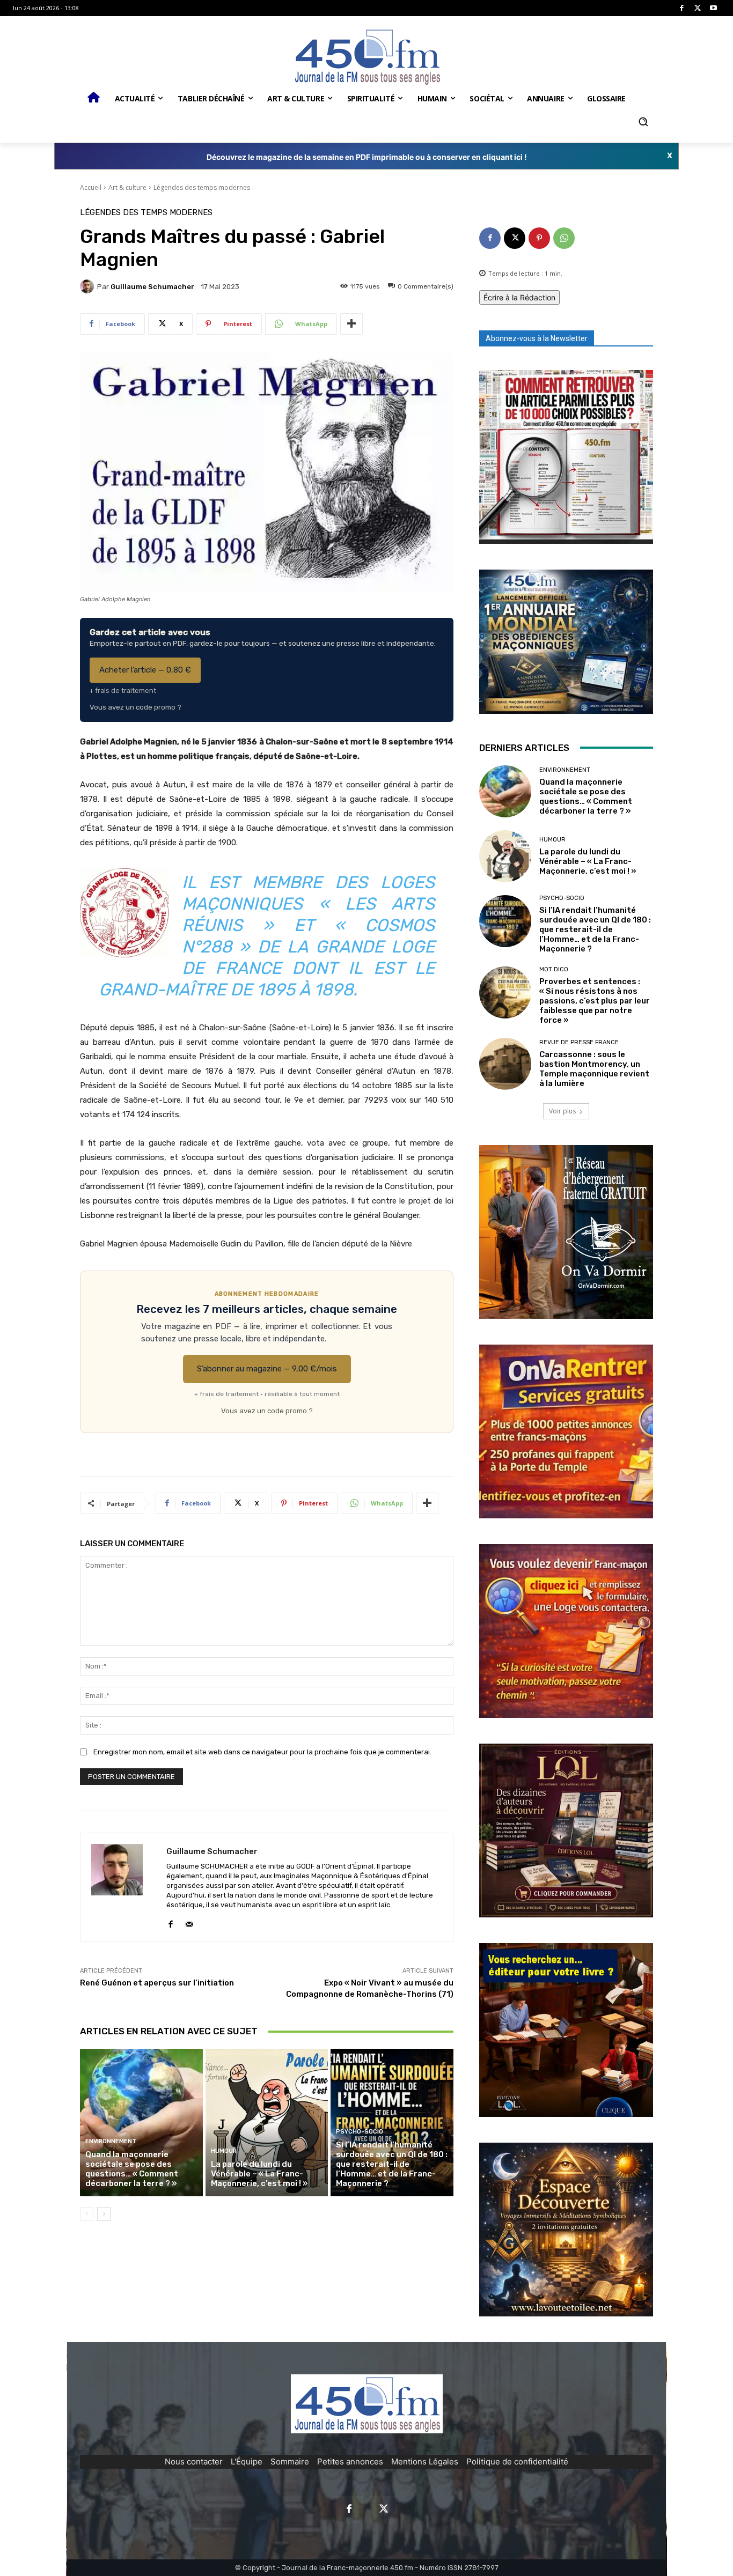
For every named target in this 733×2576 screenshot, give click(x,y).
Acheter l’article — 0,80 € (145, 670)
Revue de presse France (579, 1042)
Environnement (111, 2141)
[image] (566, 457)
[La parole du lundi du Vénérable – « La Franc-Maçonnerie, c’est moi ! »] (267, 2122)
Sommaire (290, 2461)
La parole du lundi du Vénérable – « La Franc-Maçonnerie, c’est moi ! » (259, 2174)
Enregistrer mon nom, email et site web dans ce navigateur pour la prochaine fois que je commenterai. (262, 1752)
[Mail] (189, 1921)
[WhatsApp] (564, 238)
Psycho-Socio (360, 2132)
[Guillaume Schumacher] (89, 286)
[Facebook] (682, 8)
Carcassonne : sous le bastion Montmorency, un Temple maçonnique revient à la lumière (594, 1069)
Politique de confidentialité (517, 2461)
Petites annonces (350, 2461)
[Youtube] (713, 8)
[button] (643, 122)
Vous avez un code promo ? (135, 707)
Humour (224, 2151)
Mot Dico (554, 969)
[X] (698, 8)
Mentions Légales (425, 2461)
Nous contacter (194, 2461)
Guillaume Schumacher (152, 287)
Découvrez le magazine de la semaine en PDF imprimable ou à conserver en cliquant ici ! (367, 157)
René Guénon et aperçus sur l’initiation (157, 1983)
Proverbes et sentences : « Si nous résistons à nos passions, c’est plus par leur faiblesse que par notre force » (595, 1001)
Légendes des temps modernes (202, 187)
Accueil (91, 187)
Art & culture (127, 187)
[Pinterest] (539, 238)
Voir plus (562, 1111)
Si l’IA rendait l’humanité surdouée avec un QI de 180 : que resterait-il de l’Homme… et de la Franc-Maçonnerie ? (392, 2164)
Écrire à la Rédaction (519, 297)
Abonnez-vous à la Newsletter (537, 338)
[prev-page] (87, 2214)
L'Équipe (247, 2461)
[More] (351, 324)
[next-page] (104, 2214)
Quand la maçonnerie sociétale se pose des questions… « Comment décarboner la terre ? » (132, 2169)
